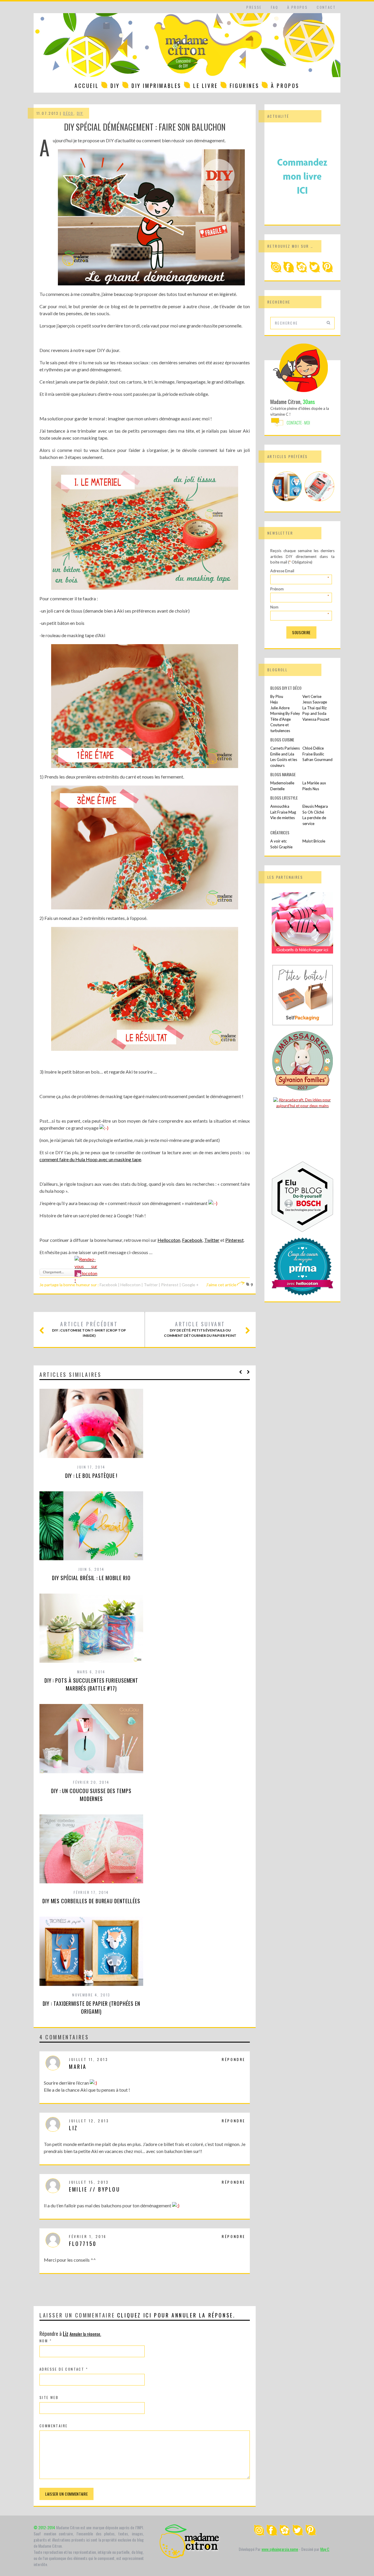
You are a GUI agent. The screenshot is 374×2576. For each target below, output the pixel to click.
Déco (68, 113)
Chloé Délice (313, 748)
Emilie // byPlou (95, 2189)
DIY (115, 86)
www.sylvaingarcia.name (280, 2549)
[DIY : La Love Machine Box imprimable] (319, 500)
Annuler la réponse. (85, 2334)
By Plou (277, 696)
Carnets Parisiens (285, 748)
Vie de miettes (283, 818)
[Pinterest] (328, 271)
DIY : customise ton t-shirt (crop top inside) (89, 1329)
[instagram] (276, 271)
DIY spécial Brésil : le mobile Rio (91, 1578)
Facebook (192, 1240)
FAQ (275, 7)
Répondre (234, 2059)
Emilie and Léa (282, 754)
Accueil (87, 86)
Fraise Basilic (313, 754)
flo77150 (83, 2244)
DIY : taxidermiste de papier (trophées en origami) (91, 2007)
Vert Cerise (312, 696)
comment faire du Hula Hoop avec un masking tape (90, 1159)
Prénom (300, 589)
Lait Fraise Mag (283, 812)
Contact (326, 7)
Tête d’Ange (280, 719)
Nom (46, 2341)
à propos (297, 7)
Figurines (244, 86)
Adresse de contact (64, 2369)
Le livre (206, 86)
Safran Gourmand (317, 760)
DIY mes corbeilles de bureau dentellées (91, 1901)
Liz (73, 2128)
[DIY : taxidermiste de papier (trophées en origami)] (287, 500)
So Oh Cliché (313, 812)
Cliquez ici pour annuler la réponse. (176, 2315)
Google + (190, 1285)
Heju (274, 702)
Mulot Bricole (314, 841)
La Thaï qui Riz (315, 708)
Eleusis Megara (315, 806)
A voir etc (278, 841)
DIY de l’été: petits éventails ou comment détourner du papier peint (200, 1329)
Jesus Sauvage (315, 702)
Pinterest (234, 1240)
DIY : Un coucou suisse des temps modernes (91, 1795)
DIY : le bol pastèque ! (91, 1476)
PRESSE (254, 7)
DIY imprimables (156, 86)
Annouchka (280, 806)
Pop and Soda (314, 713)
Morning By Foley (285, 713)
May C (325, 2549)
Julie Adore (280, 708)
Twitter (212, 1240)
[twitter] (315, 271)
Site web (49, 2397)
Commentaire (53, 2426)
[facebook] (289, 271)
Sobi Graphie (281, 847)
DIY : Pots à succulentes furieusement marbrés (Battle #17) (91, 1684)
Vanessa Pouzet (316, 719)
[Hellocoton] (302, 271)
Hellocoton (169, 1240)
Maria (78, 2067)
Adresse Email (300, 571)
